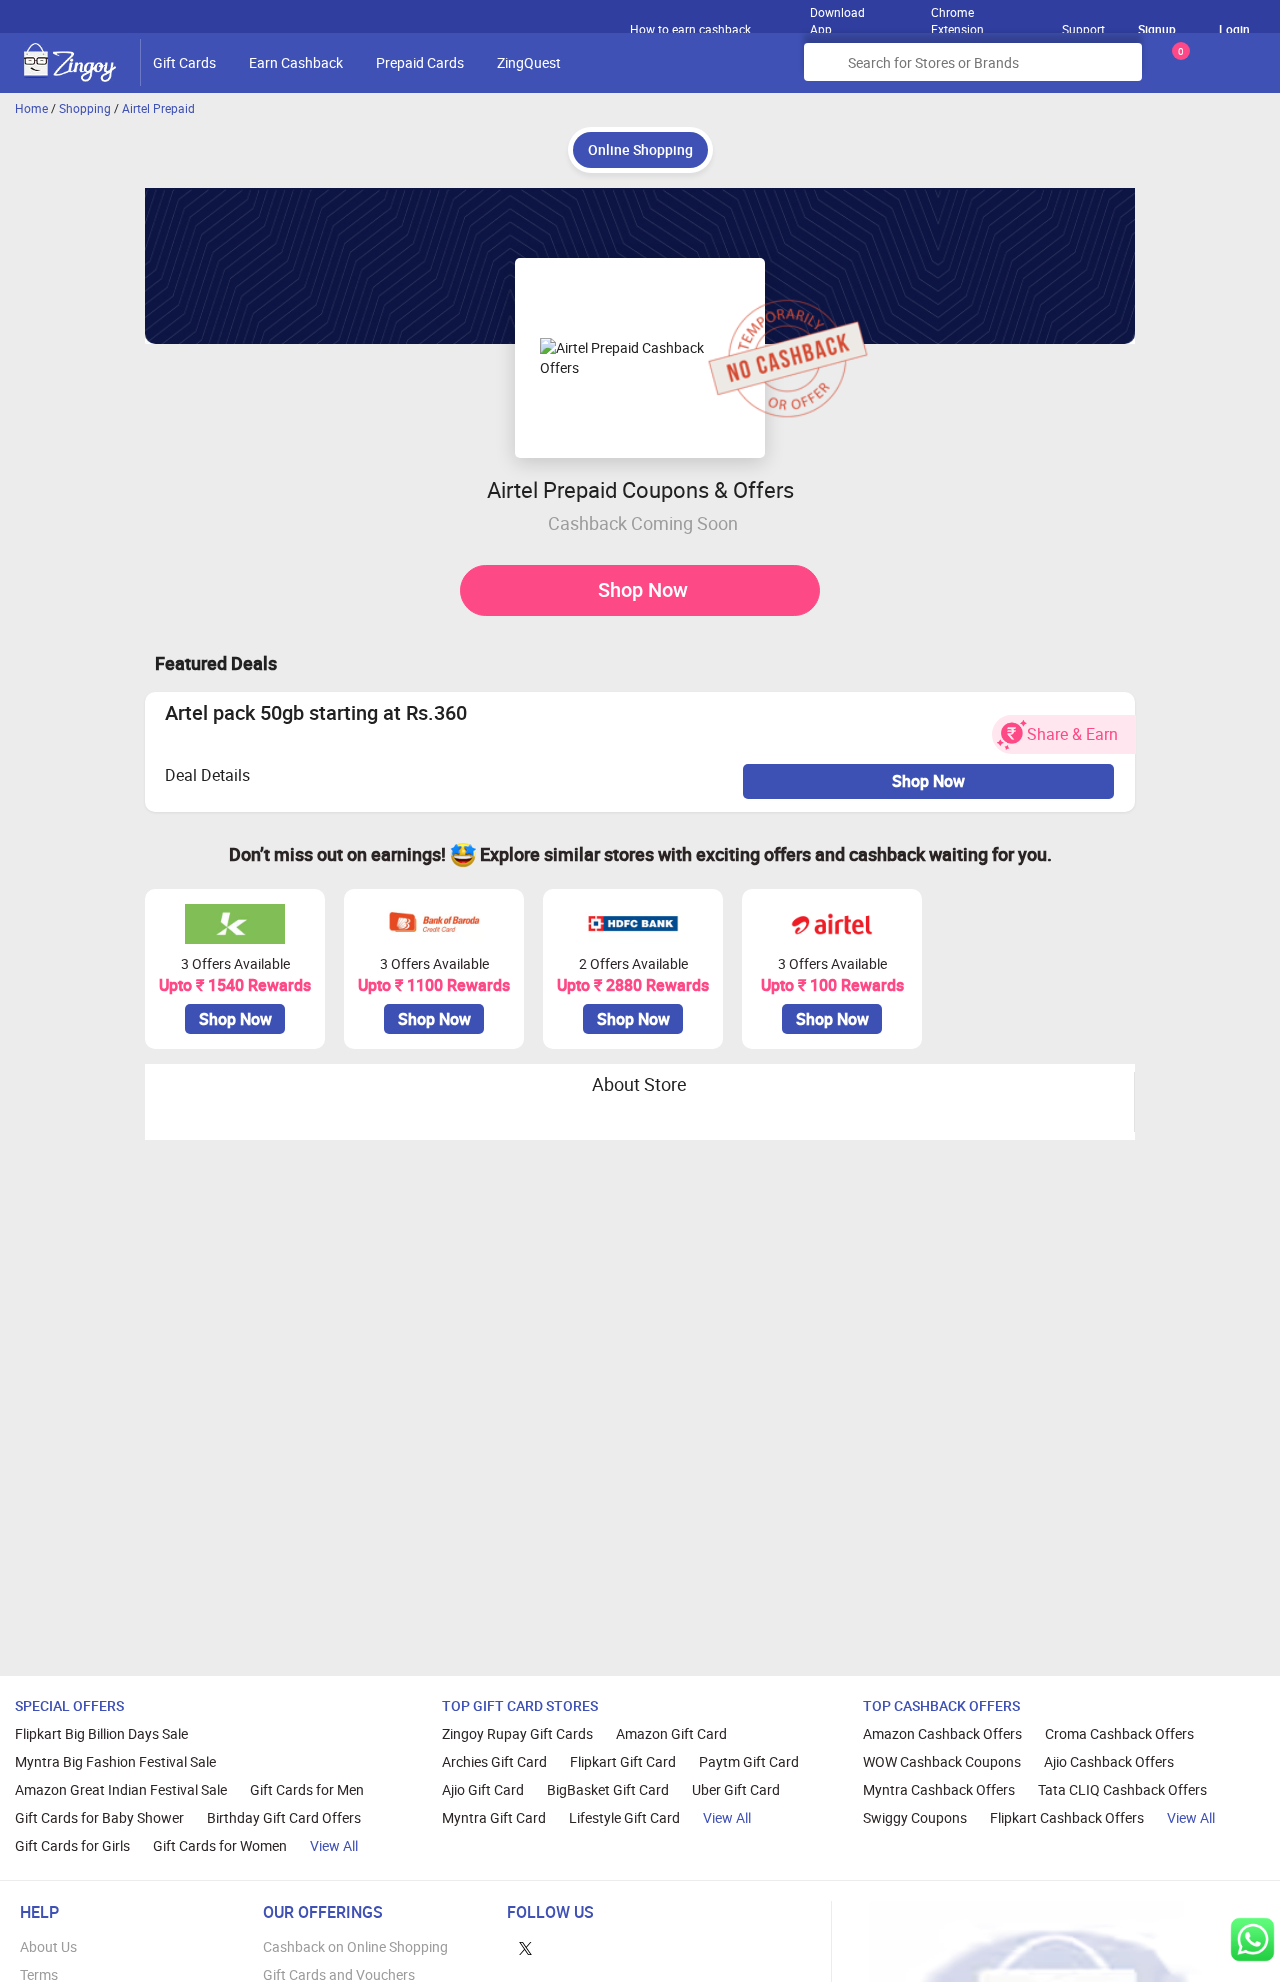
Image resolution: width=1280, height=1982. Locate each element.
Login (1234, 29)
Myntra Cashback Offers (939, 1789)
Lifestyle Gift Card (624, 1817)
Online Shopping (640, 149)
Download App (837, 16)
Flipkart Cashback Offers (1067, 1817)
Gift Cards (184, 62)
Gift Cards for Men (307, 1789)
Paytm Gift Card (749, 1761)
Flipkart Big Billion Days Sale (101, 1733)
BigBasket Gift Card (608, 1789)
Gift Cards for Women (220, 1845)
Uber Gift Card (736, 1789)
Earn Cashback (296, 62)
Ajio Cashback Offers (1109, 1761)
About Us (48, 1946)
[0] (1177, 69)
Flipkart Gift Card (623, 1761)
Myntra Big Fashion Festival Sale (115, 1761)
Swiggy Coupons (915, 1817)
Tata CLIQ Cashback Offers (1122, 1789)
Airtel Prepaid (158, 108)
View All (334, 1845)
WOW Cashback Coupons (942, 1761)
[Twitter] (525, 1946)
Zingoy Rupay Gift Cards (517, 1733)
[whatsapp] (1252, 1939)
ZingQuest (529, 62)
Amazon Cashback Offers (942, 1733)
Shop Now (643, 589)
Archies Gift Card (494, 1761)
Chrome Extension (957, 16)
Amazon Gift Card (671, 1733)
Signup (1157, 29)
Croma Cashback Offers (1119, 1733)
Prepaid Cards (420, 62)
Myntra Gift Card (494, 1817)
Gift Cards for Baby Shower (99, 1817)
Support (1083, 29)
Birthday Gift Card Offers (284, 1817)
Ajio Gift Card (483, 1789)
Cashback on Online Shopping (355, 1946)
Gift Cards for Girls (72, 1845)
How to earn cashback (692, 29)
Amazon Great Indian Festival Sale (121, 1789)
